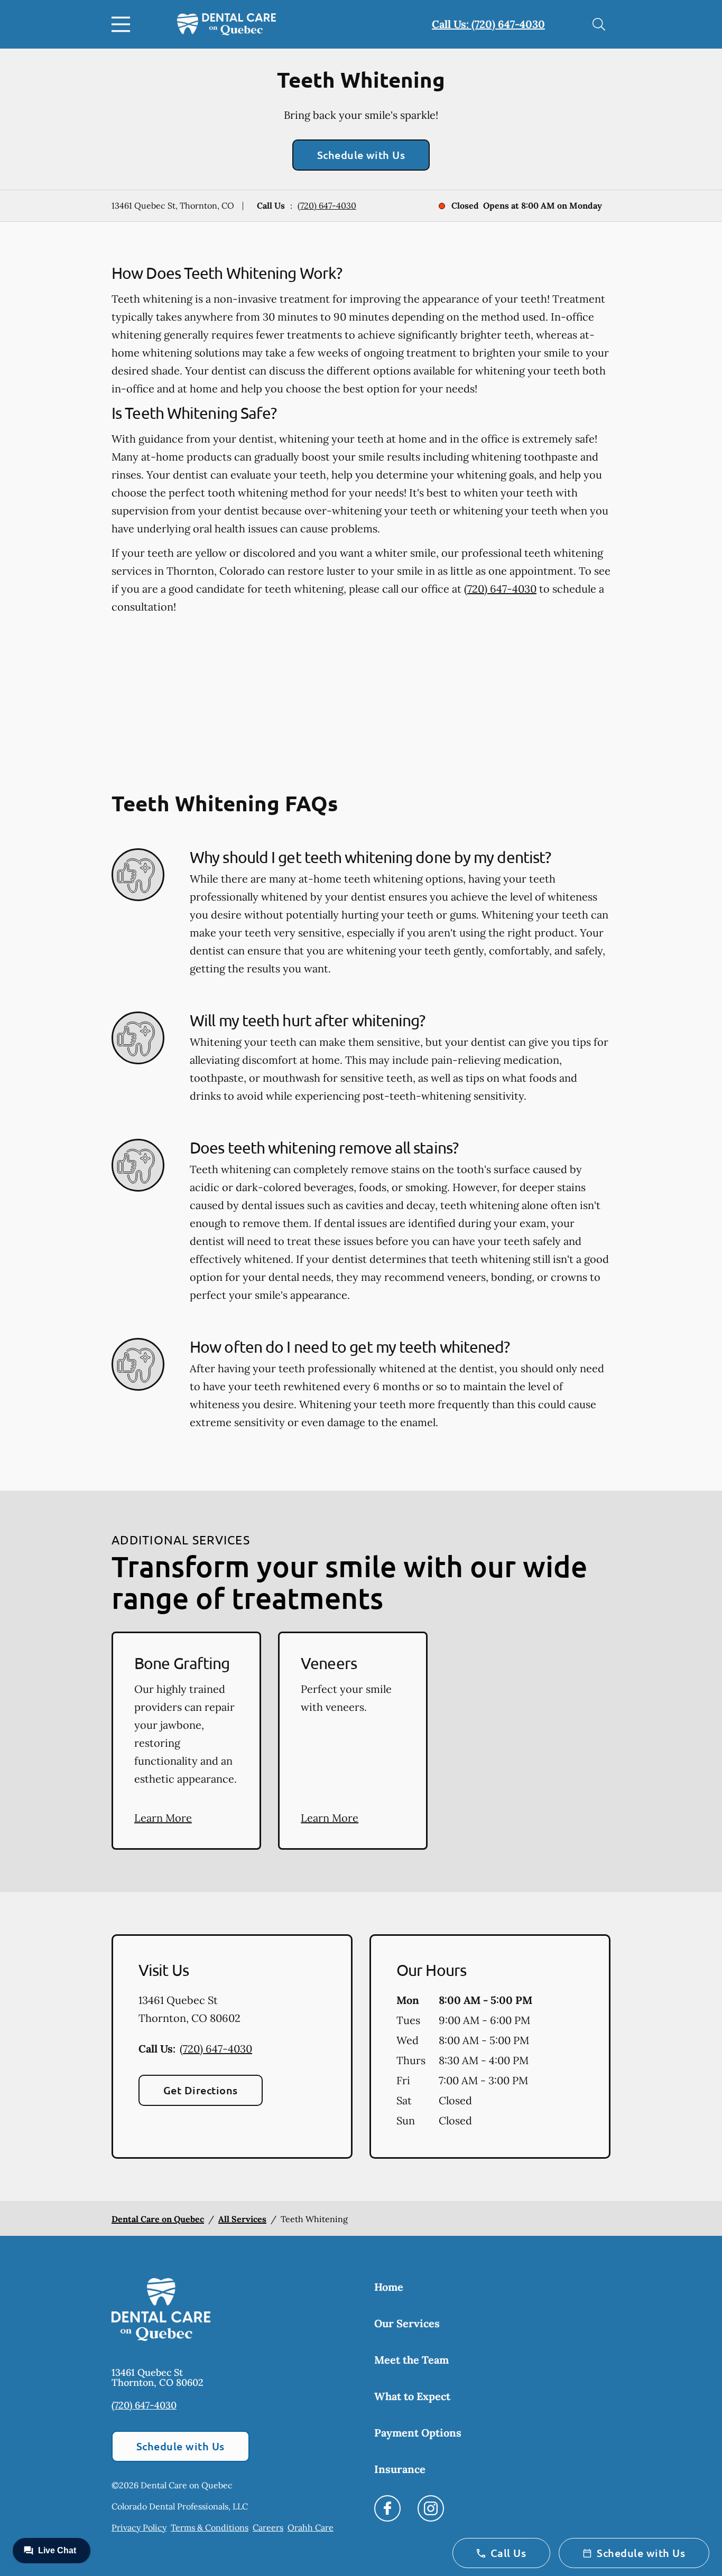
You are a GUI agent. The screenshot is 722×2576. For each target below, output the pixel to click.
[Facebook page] (387, 2508)
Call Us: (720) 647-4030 (488, 24)
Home (389, 2287)
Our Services (407, 2323)
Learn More (163, 1818)
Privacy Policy (139, 2527)
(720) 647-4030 (327, 205)
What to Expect (412, 2396)
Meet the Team (411, 2360)
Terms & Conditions (210, 2527)
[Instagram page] (431, 2508)
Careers (268, 2527)
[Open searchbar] (599, 24)
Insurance (400, 2469)
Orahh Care (311, 2527)
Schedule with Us (361, 155)
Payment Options (418, 2433)
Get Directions (201, 2090)
